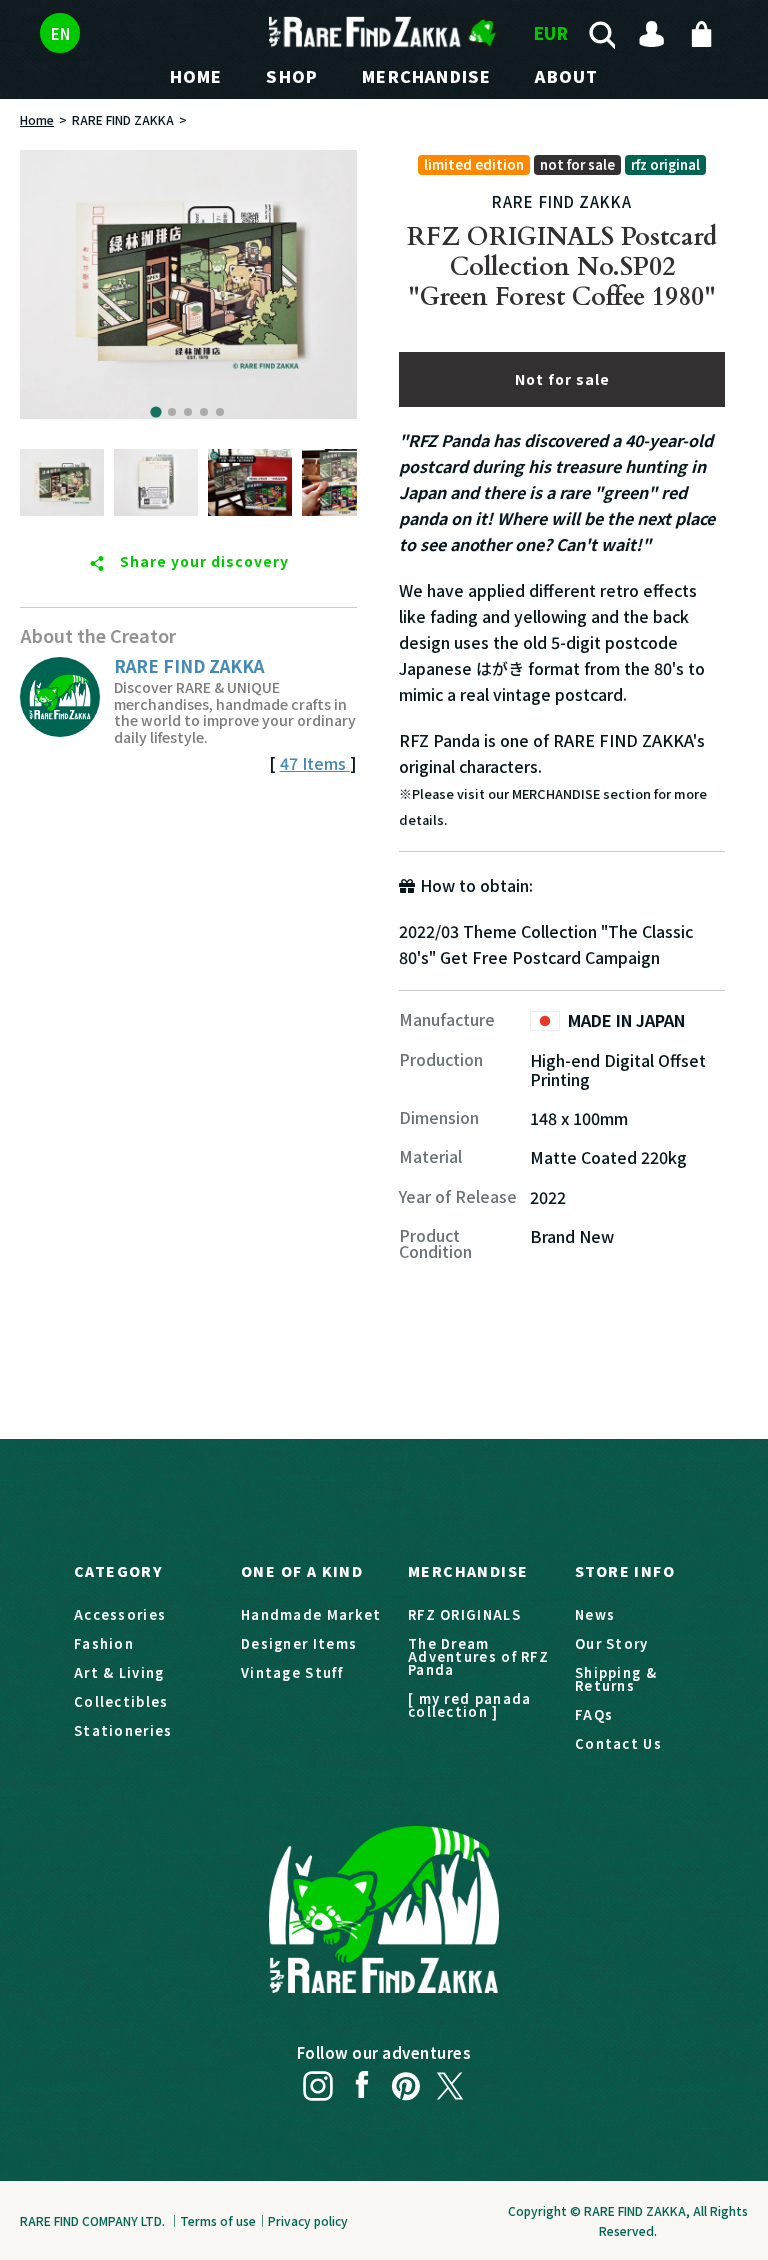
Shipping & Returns (616, 1679)
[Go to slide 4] (204, 412)
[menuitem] (62, 482)
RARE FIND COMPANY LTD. (92, 2220)
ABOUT (566, 76)
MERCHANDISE (426, 76)
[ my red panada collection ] (470, 1705)
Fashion (104, 1643)
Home (37, 119)
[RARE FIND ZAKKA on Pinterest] (406, 2081)
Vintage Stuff (292, 1672)
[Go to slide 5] (220, 412)
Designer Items (299, 1643)
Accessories (120, 1614)
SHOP (292, 76)
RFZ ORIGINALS (464, 1614)
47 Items (315, 763)
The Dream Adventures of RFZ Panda (478, 1656)
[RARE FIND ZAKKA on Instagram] (318, 2081)
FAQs (594, 1714)
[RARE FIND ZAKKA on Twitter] (450, 2081)
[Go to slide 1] (156, 411)
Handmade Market (311, 1614)
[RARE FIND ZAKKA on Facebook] (362, 2081)
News (595, 1614)
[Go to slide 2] (172, 412)
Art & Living (119, 1672)
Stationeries (123, 1730)
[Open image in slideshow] (188, 284)
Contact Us (618, 1743)
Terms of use (218, 2220)
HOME (196, 76)
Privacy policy (308, 2220)
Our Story (612, 1643)
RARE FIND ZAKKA (123, 119)
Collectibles (121, 1701)
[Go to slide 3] (188, 412)
